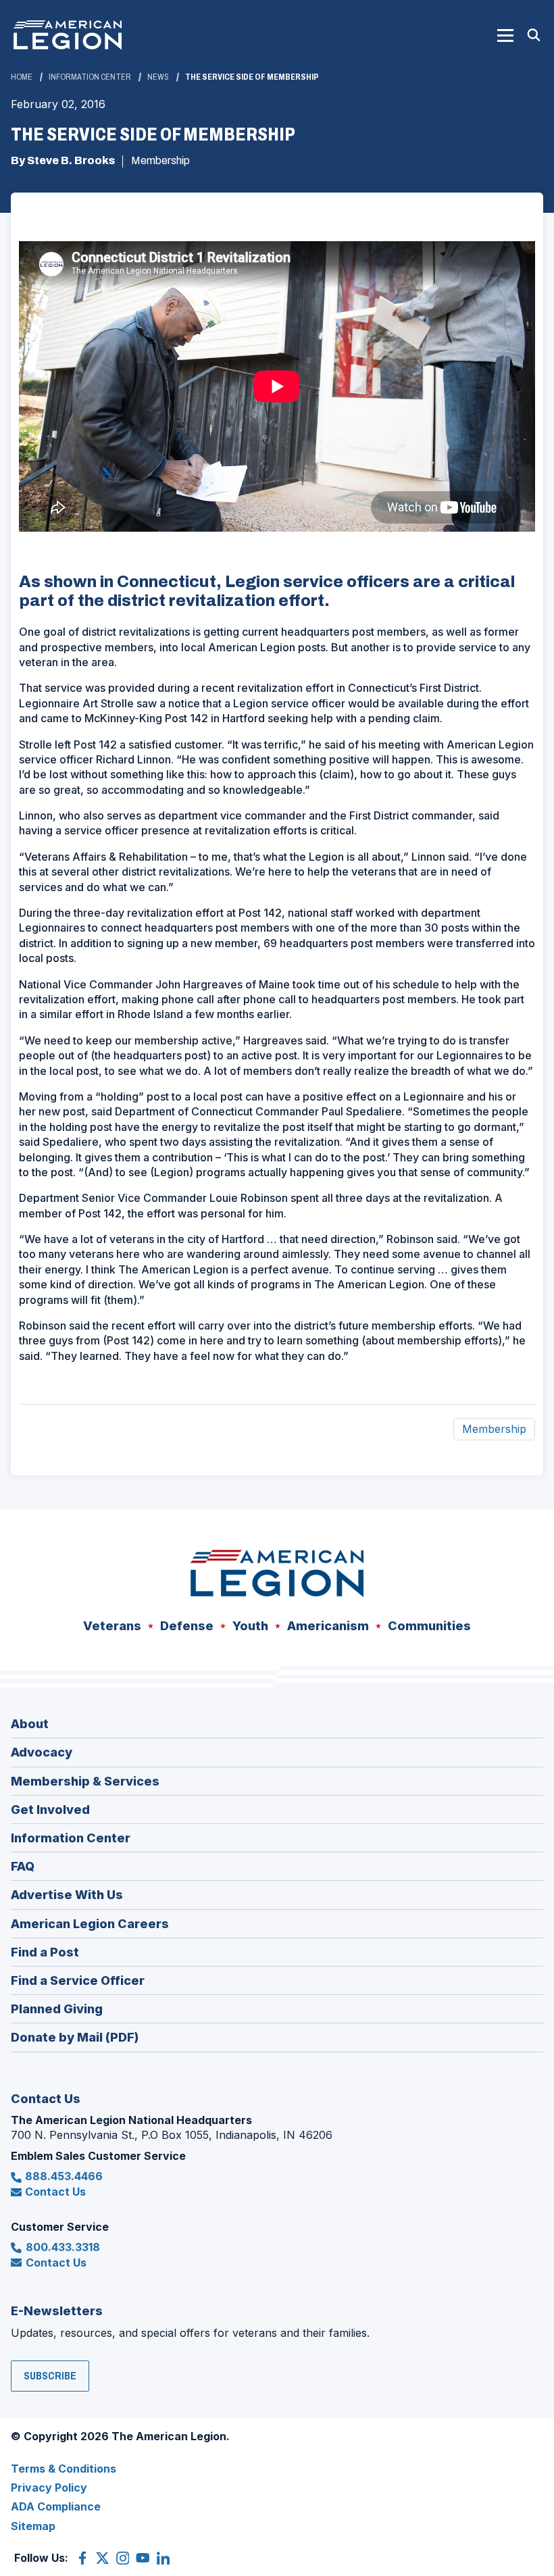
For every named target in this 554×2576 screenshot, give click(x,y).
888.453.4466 (64, 2176)
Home (22, 77)
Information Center (90, 77)
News (158, 77)
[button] (505, 35)
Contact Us (55, 2192)
